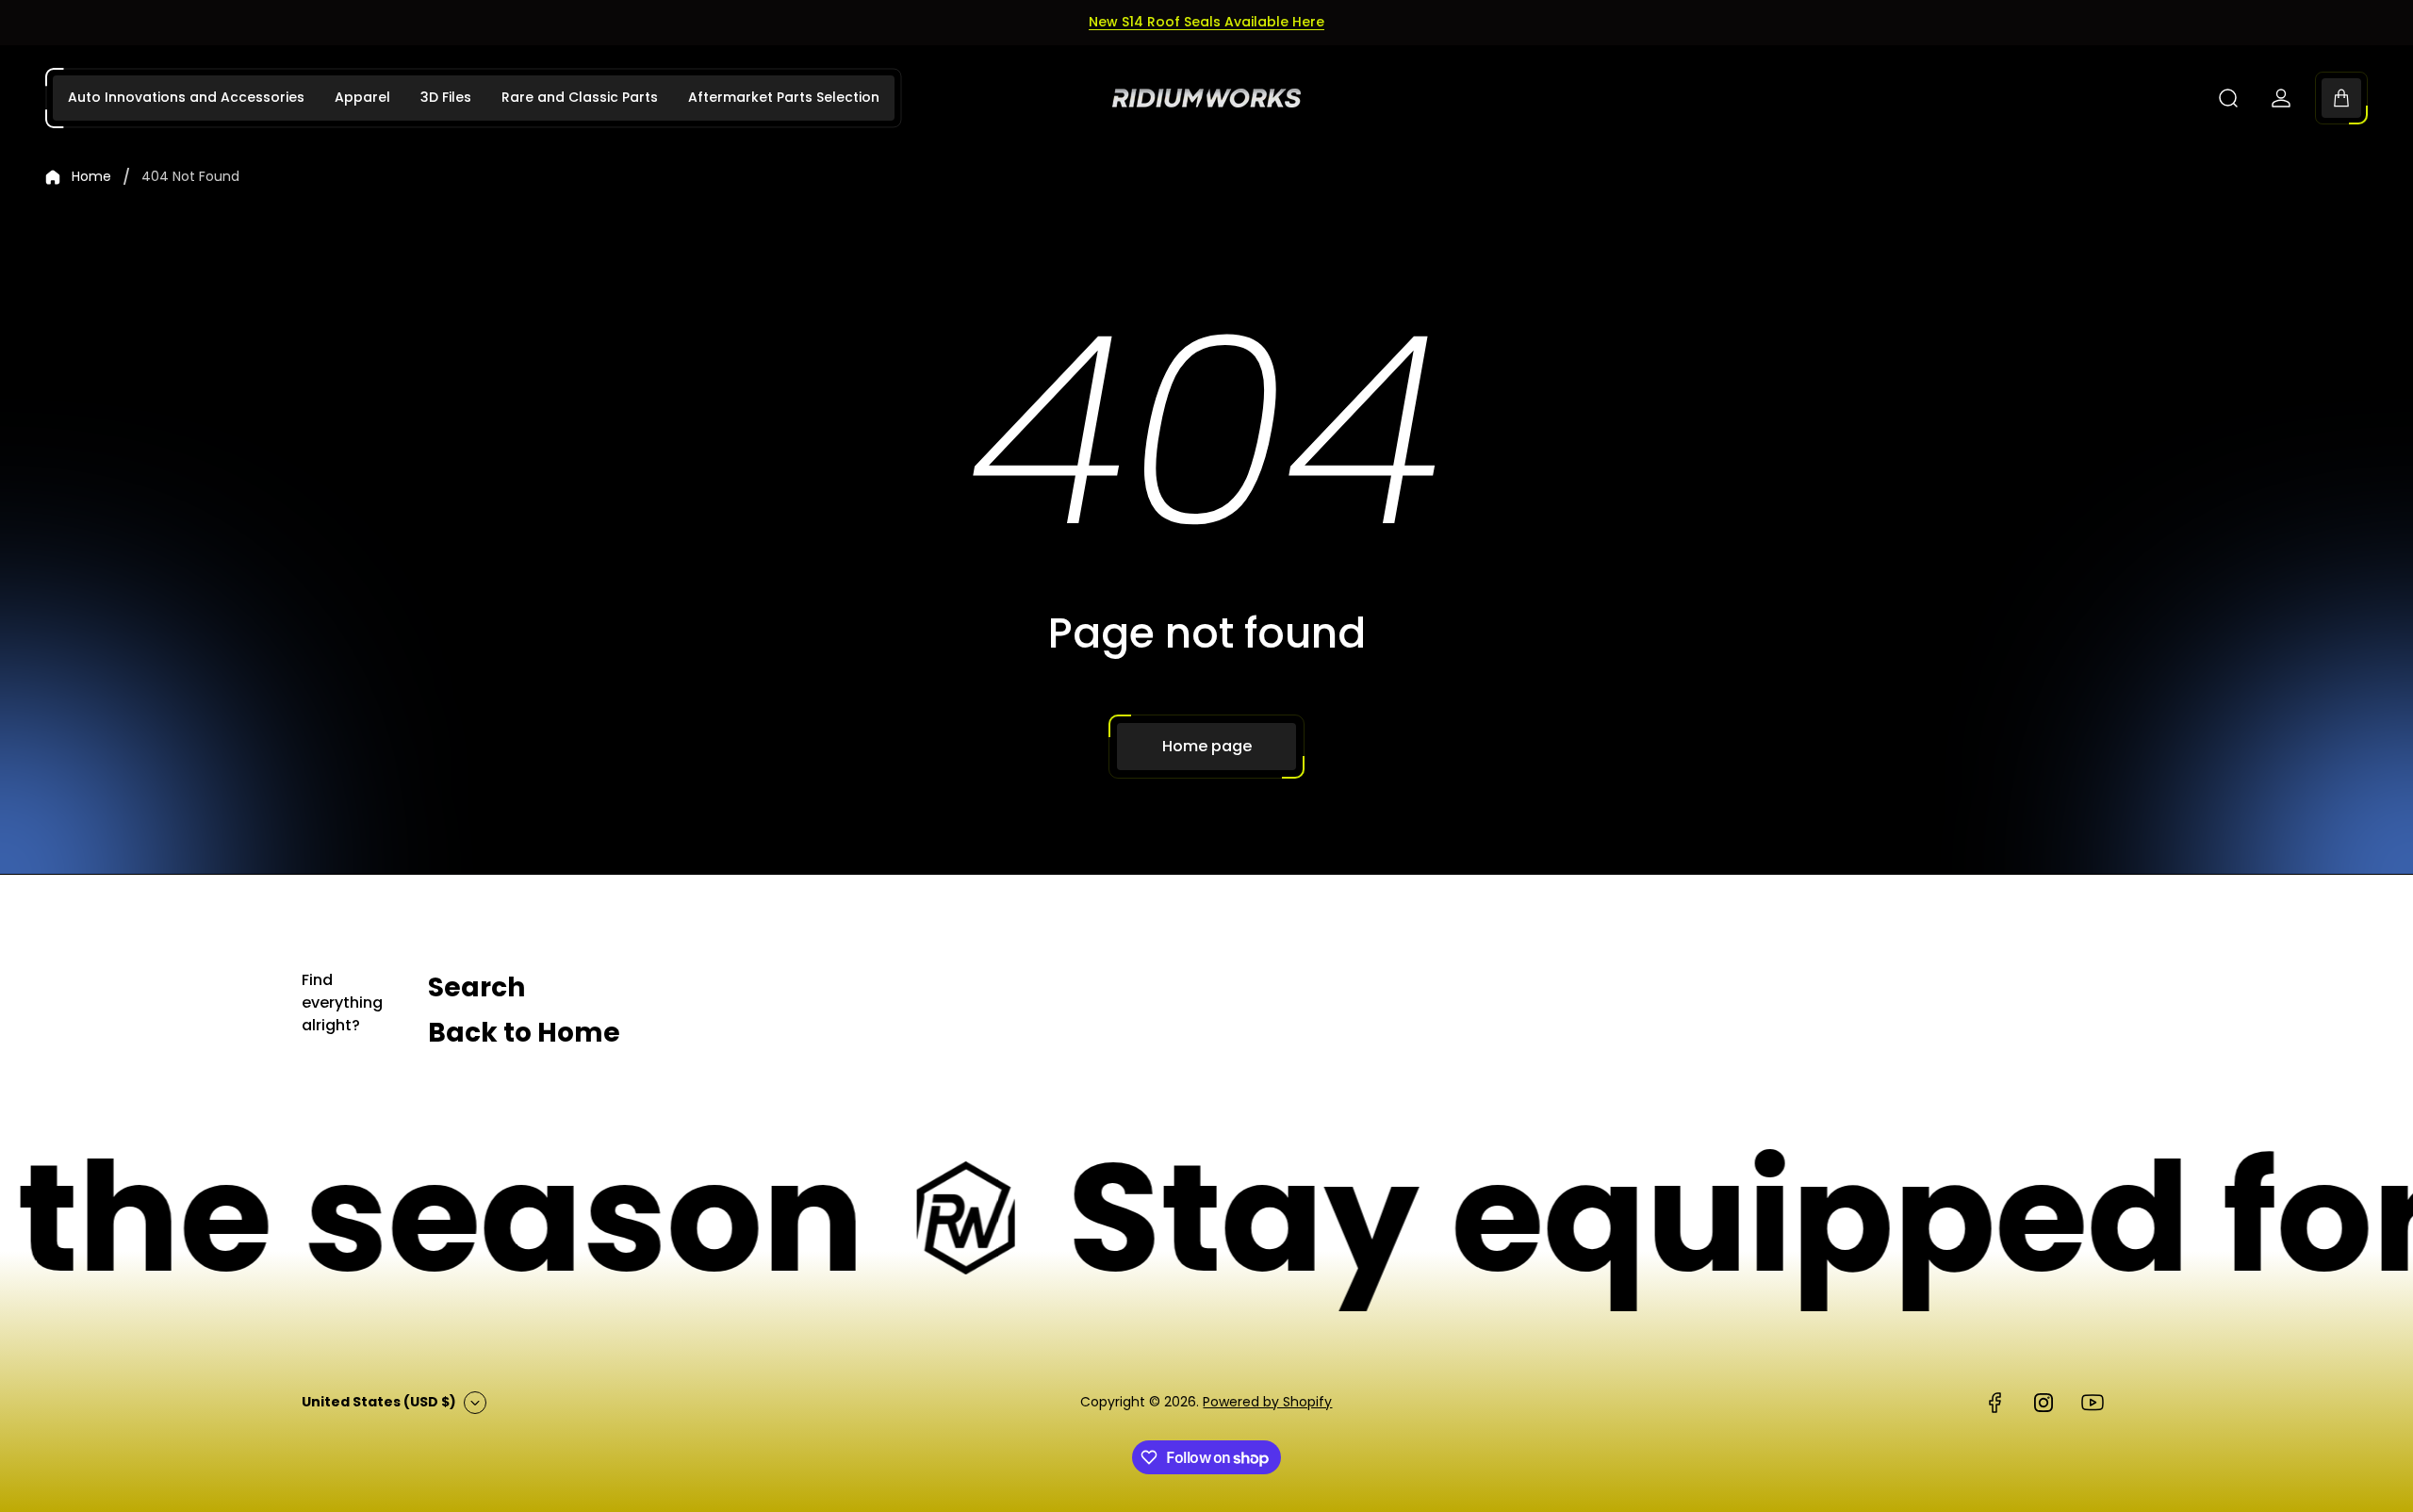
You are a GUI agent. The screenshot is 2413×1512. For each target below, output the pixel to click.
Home (91, 177)
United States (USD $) (379, 1402)
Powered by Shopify (1267, 1402)
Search (476, 987)
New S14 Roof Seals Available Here (1206, 22)
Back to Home (524, 1033)
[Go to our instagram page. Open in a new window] (2044, 1403)
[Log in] (2281, 98)
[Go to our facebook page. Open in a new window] (1994, 1403)
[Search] (2228, 98)
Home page (1207, 746)
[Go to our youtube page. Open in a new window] (2093, 1403)
